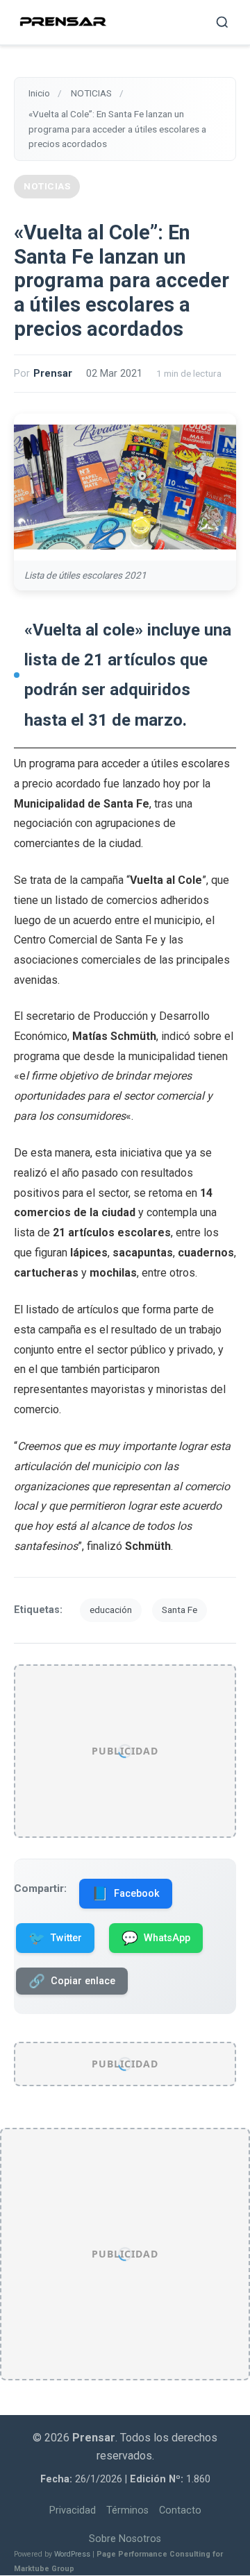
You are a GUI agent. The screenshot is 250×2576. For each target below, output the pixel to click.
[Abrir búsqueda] (222, 22)
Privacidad (73, 2511)
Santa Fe (180, 1610)
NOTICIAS (47, 186)
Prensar (53, 374)
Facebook (126, 1894)
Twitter (55, 1938)
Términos (127, 2511)
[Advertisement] (125, 1751)
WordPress (72, 2555)
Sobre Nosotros (125, 2539)
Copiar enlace (72, 1981)
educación (111, 1610)
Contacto (180, 2511)
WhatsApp (156, 1938)
